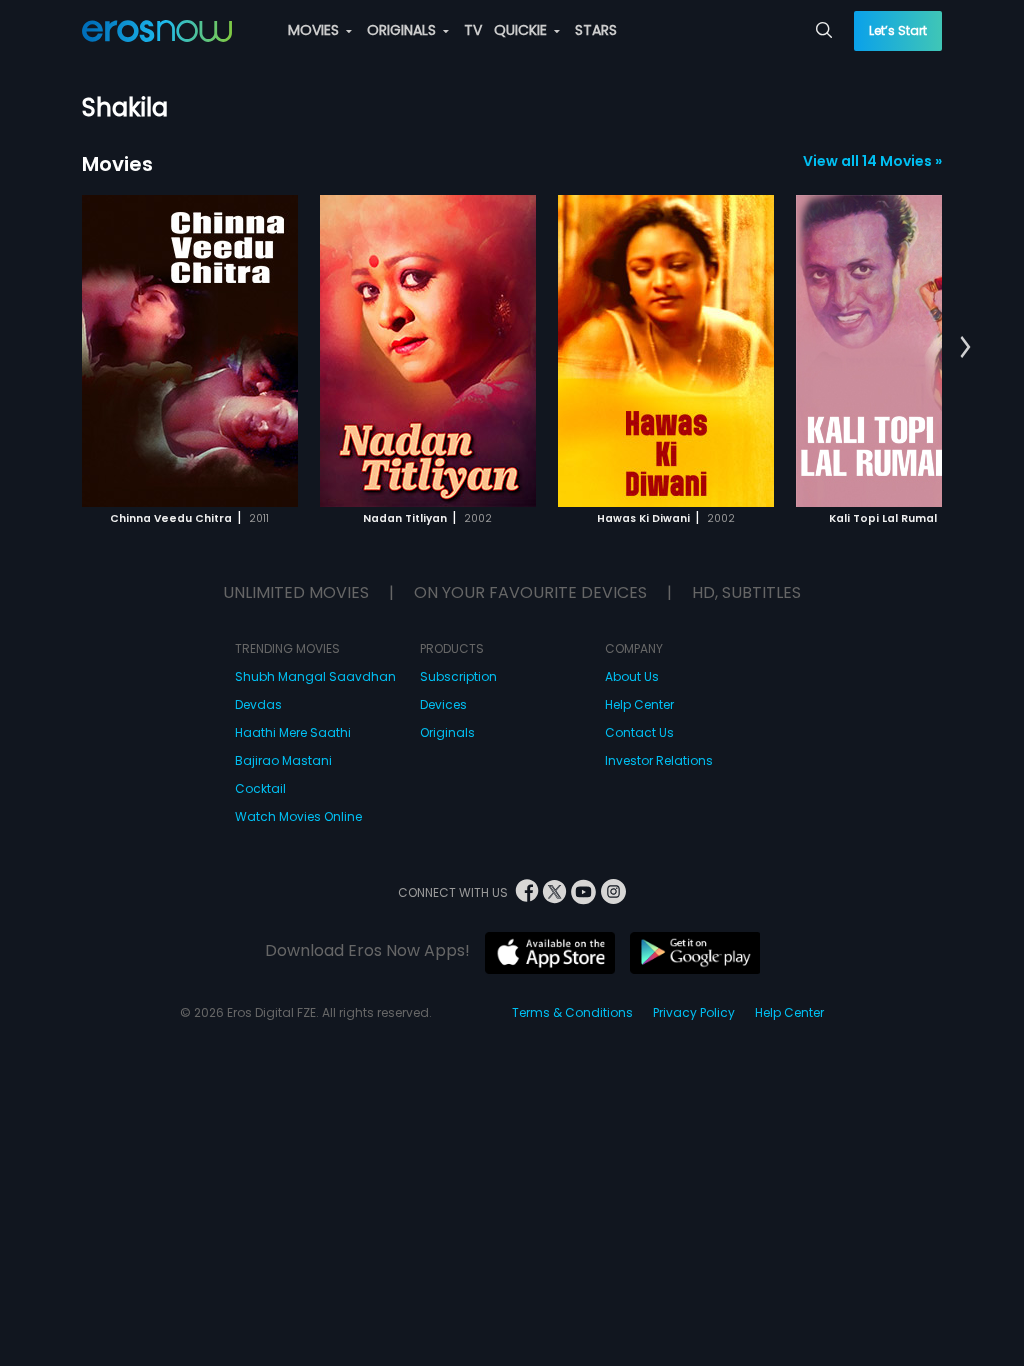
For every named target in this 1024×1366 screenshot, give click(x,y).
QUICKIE (522, 30)
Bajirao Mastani (283, 760)
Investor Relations (659, 760)
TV (473, 30)
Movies (117, 164)
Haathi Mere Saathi (293, 732)
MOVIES (315, 30)
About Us (632, 676)
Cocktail (260, 788)
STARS (596, 30)
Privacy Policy (694, 1012)
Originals (447, 732)
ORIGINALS (403, 30)
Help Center (639, 704)
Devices (443, 704)
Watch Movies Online (298, 816)
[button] (965, 348)
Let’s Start (898, 30)
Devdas (258, 704)
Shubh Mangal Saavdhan (315, 676)
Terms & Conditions (572, 1012)
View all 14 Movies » (872, 161)
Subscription (458, 676)
